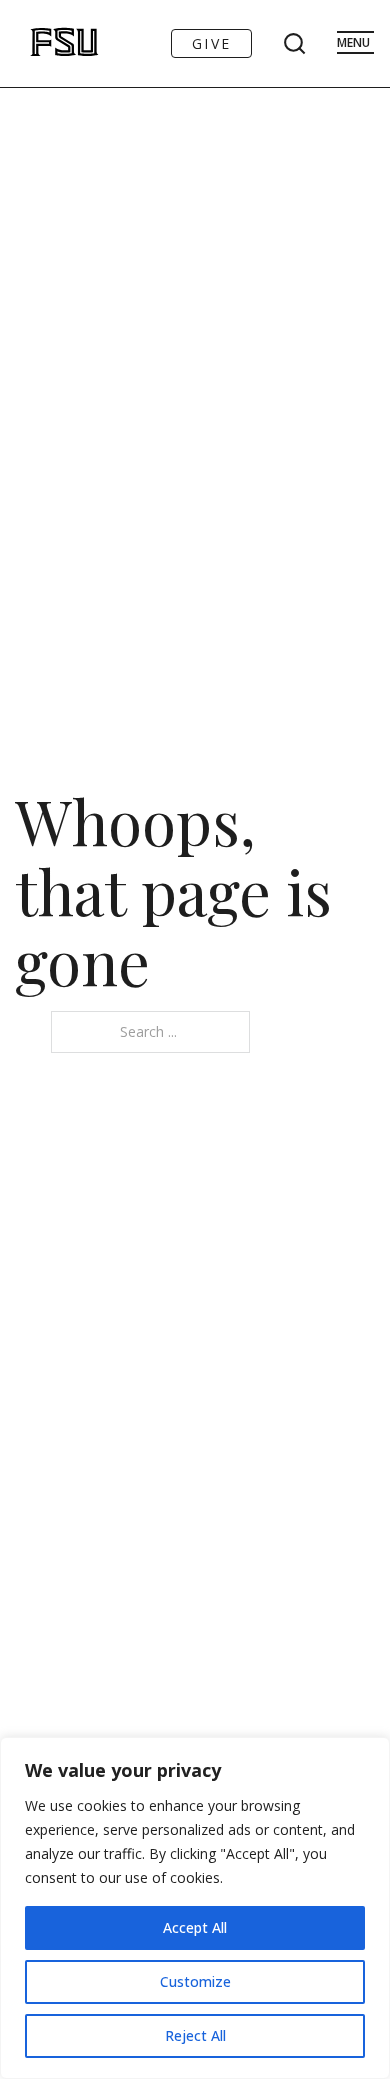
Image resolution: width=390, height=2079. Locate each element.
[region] (195, 1908)
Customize (195, 1981)
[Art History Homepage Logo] (43, 43)
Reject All (195, 2035)
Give (211, 43)
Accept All (195, 1927)
